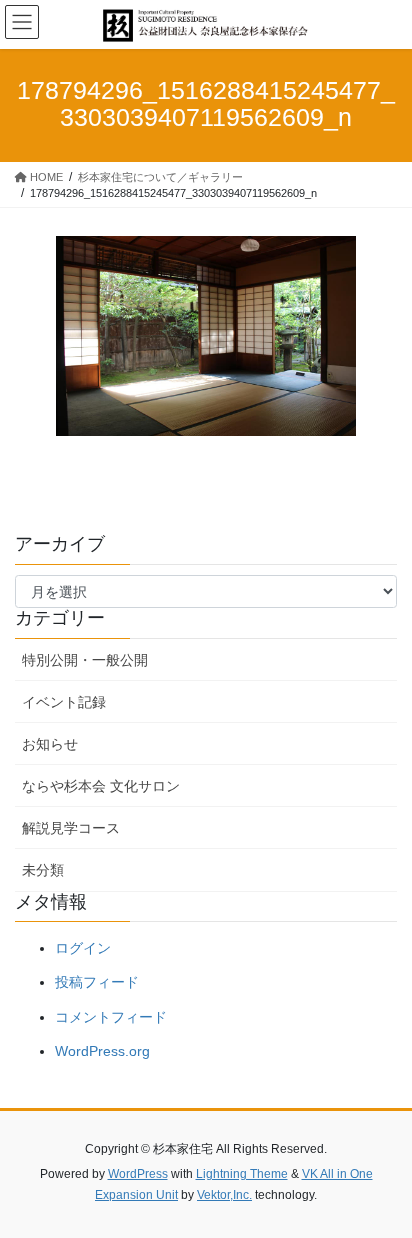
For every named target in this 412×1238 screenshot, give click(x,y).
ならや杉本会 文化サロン (101, 786)
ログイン (83, 948)
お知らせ (50, 744)
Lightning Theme (242, 1174)
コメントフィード (111, 1017)
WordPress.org (102, 1051)
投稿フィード (97, 982)
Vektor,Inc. (224, 1195)
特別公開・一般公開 (85, 660)
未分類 (43, 870)
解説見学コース (71, 828)
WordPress (138, 1174)
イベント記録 (64, 702)
